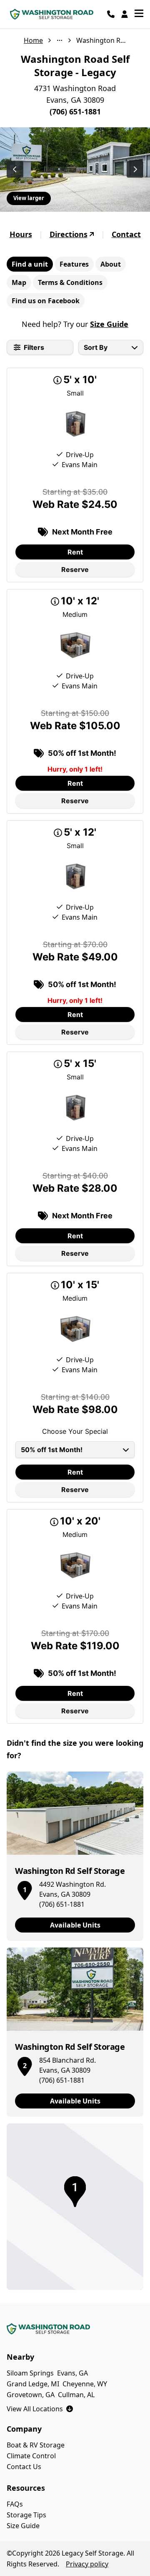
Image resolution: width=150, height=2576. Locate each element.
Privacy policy (87, 2564)
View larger (29, 198)
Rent (75, 552)
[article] (75, 1856)
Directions (69, 234)
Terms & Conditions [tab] (70, 282)
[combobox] (111, 347)
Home (33, 40)
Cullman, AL (76, 2395)
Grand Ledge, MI (33, 2384)
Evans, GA (72, 2373)
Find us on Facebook (46, 301)
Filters (34, 347)
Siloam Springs (30, 2373)
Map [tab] (19, 282)
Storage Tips (26, 2515)
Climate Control (31, 2456)
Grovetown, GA (31, 2395)
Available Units (75, 1925)
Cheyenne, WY (85, 2384)
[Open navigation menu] (139, 14)
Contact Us (24, 2467)
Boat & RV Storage (36, 2445)
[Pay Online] (125, 14)
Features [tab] (74, 264)
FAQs (15, 2504)
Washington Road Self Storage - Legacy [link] (101, 40)
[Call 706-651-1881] (111, 14)
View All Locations (40, 2409)
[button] (25, 1889)
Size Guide (109, 324)
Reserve (75, 569)
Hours (21, 234)
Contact (126, 234)
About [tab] (111, 264)
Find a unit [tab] (30, 264)
